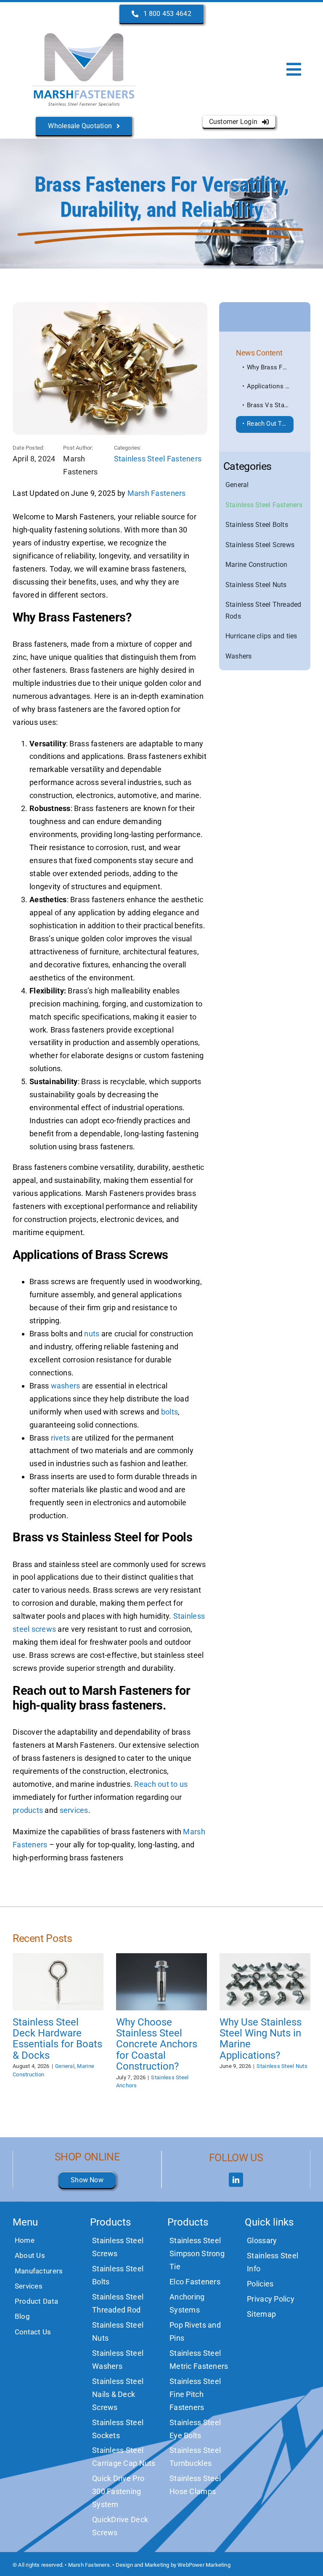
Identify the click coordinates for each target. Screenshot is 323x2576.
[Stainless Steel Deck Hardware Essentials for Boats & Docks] (58, 1982)
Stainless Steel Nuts (282, 2066)
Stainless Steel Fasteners (158, 459)
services (74, 1810)
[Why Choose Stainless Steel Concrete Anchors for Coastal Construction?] (161, 1982)
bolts (169, 1412)
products (28, 1810)
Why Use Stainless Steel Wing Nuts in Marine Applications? (261, 2039)
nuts (92, 1334)
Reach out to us (161, 1784)
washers (66, 1386)
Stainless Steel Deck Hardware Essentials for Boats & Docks (57, 2039)
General (65, 2066)
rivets (61, 1438)
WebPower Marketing (204, 2565)
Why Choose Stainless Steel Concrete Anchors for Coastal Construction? (157, 2044)
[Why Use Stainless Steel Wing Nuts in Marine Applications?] (265, 1982)
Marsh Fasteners (157, 493)
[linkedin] (236, 2180)
